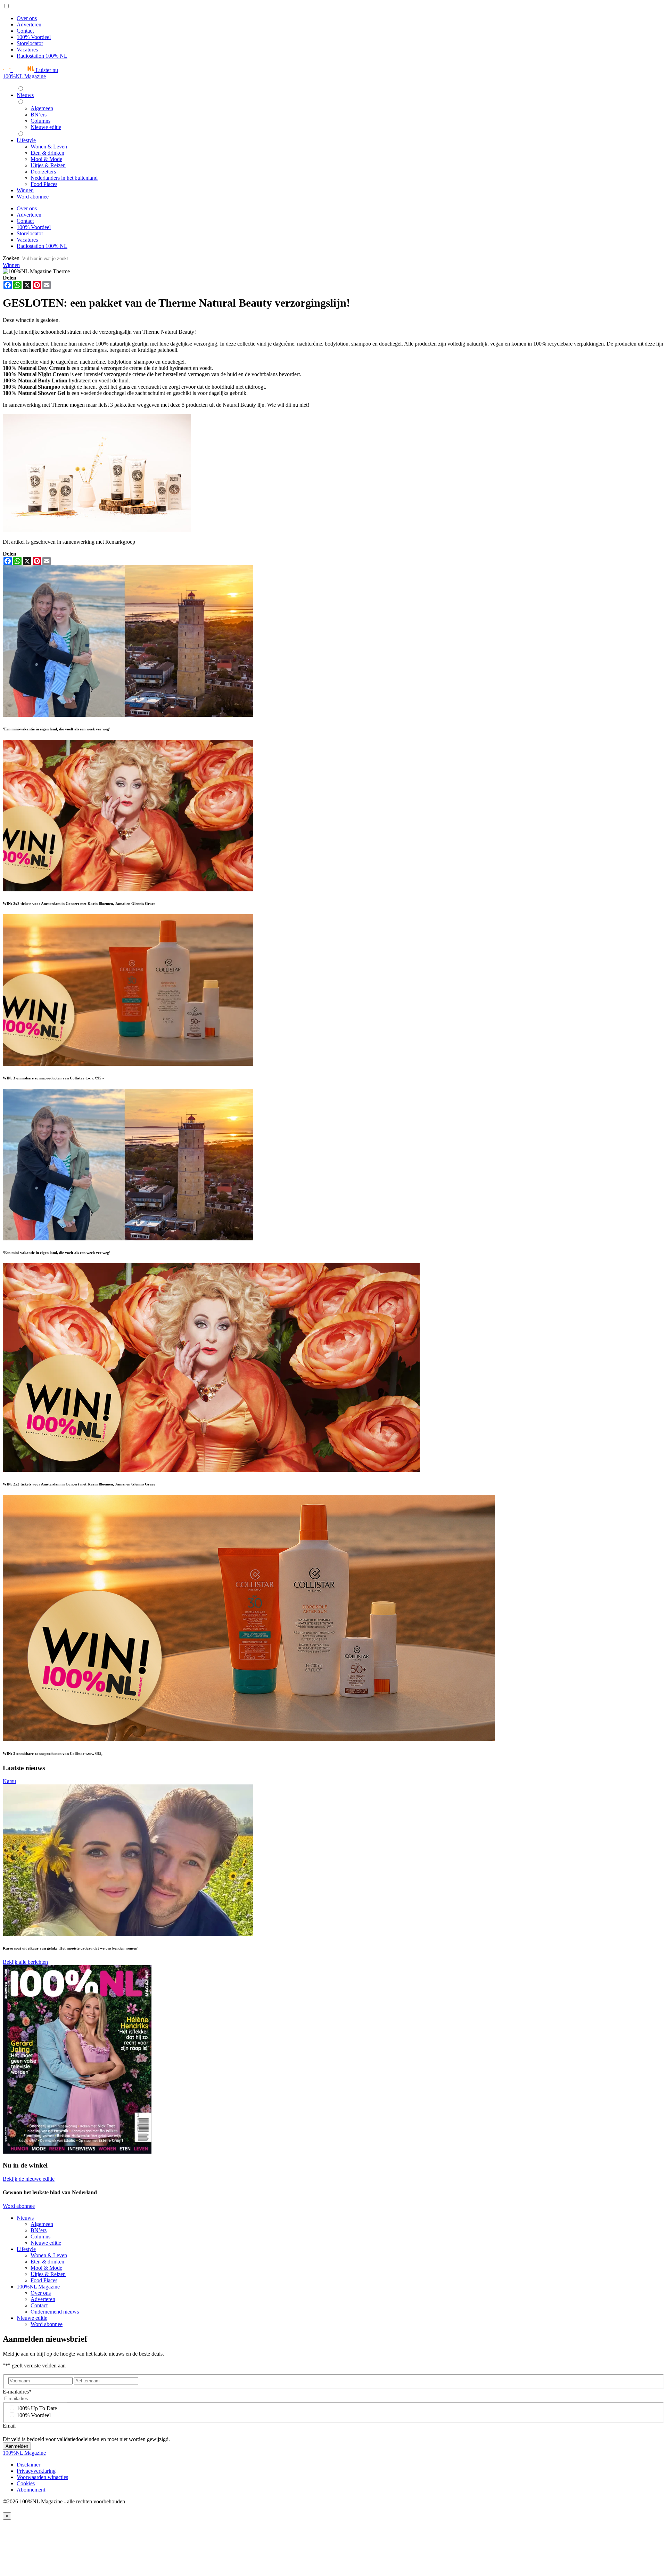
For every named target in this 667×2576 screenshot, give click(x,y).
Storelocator (30, 43)
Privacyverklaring (36, 2471)
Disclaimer (28, 2465)
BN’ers (39, 2230)
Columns (40, 2237)
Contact (25, 31)
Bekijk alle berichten (25, 1962)
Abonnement (31, 2490)
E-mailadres (17, 2392)
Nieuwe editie (46, 2243)
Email (9, 2426)
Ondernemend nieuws (55, 2312)
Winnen (11, 265)
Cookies (26, 2483)
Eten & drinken (47, 2262)
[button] (30, 70)
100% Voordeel (34, 37)
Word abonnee (19, 2206)
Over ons (27, 18)
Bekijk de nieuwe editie (29, 2179)
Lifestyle (26, 2249)
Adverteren (29, 25)
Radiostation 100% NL (42, 56)
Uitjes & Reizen (48, 2274)
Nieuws (25, 2218)
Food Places (44, 2280)
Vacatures (27, 50)
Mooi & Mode (46, 2268)
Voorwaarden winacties (42, 2477)
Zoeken (12, 258)
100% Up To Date (37, 2408)
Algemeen (42, 2224)
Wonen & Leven (49, 2255)
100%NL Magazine (24, 76)
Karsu (9, 1781)
